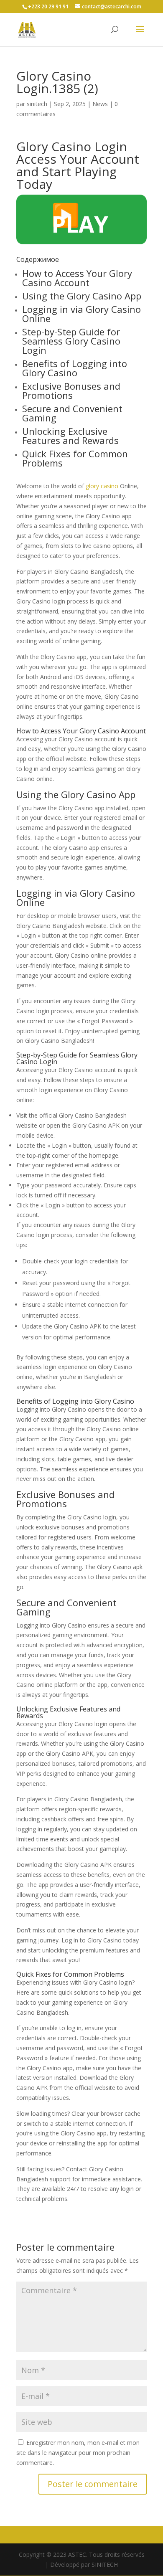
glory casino (102, 486)
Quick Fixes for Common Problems (75, 458)
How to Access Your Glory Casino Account (77, 278)
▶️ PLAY (80, 219)
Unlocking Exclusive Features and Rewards (70, 436)
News (100, 104)
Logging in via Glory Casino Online (81, 314)
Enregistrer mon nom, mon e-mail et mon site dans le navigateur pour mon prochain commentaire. (78, 2453)
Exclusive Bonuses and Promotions (71, 390)
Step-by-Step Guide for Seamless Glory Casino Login (71, 341)
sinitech (37, 104)
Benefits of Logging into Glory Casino (75, 368)
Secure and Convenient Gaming (72, 413)
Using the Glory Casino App (82, 296)
